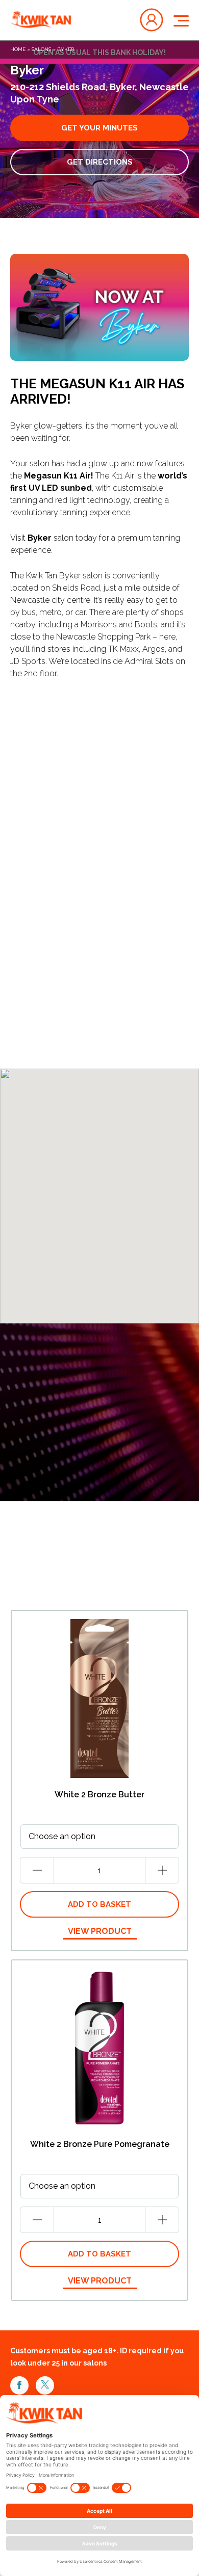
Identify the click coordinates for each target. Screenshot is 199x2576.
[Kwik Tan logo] (41, 20)
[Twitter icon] (45, 2385)
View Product (100, 1931)
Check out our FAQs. (116, 854)
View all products (54, 1589)
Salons (41, 49)
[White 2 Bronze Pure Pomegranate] (99, 2048)
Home (18, 49)
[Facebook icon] (19, 2385)
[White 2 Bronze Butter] (99, 1698)
